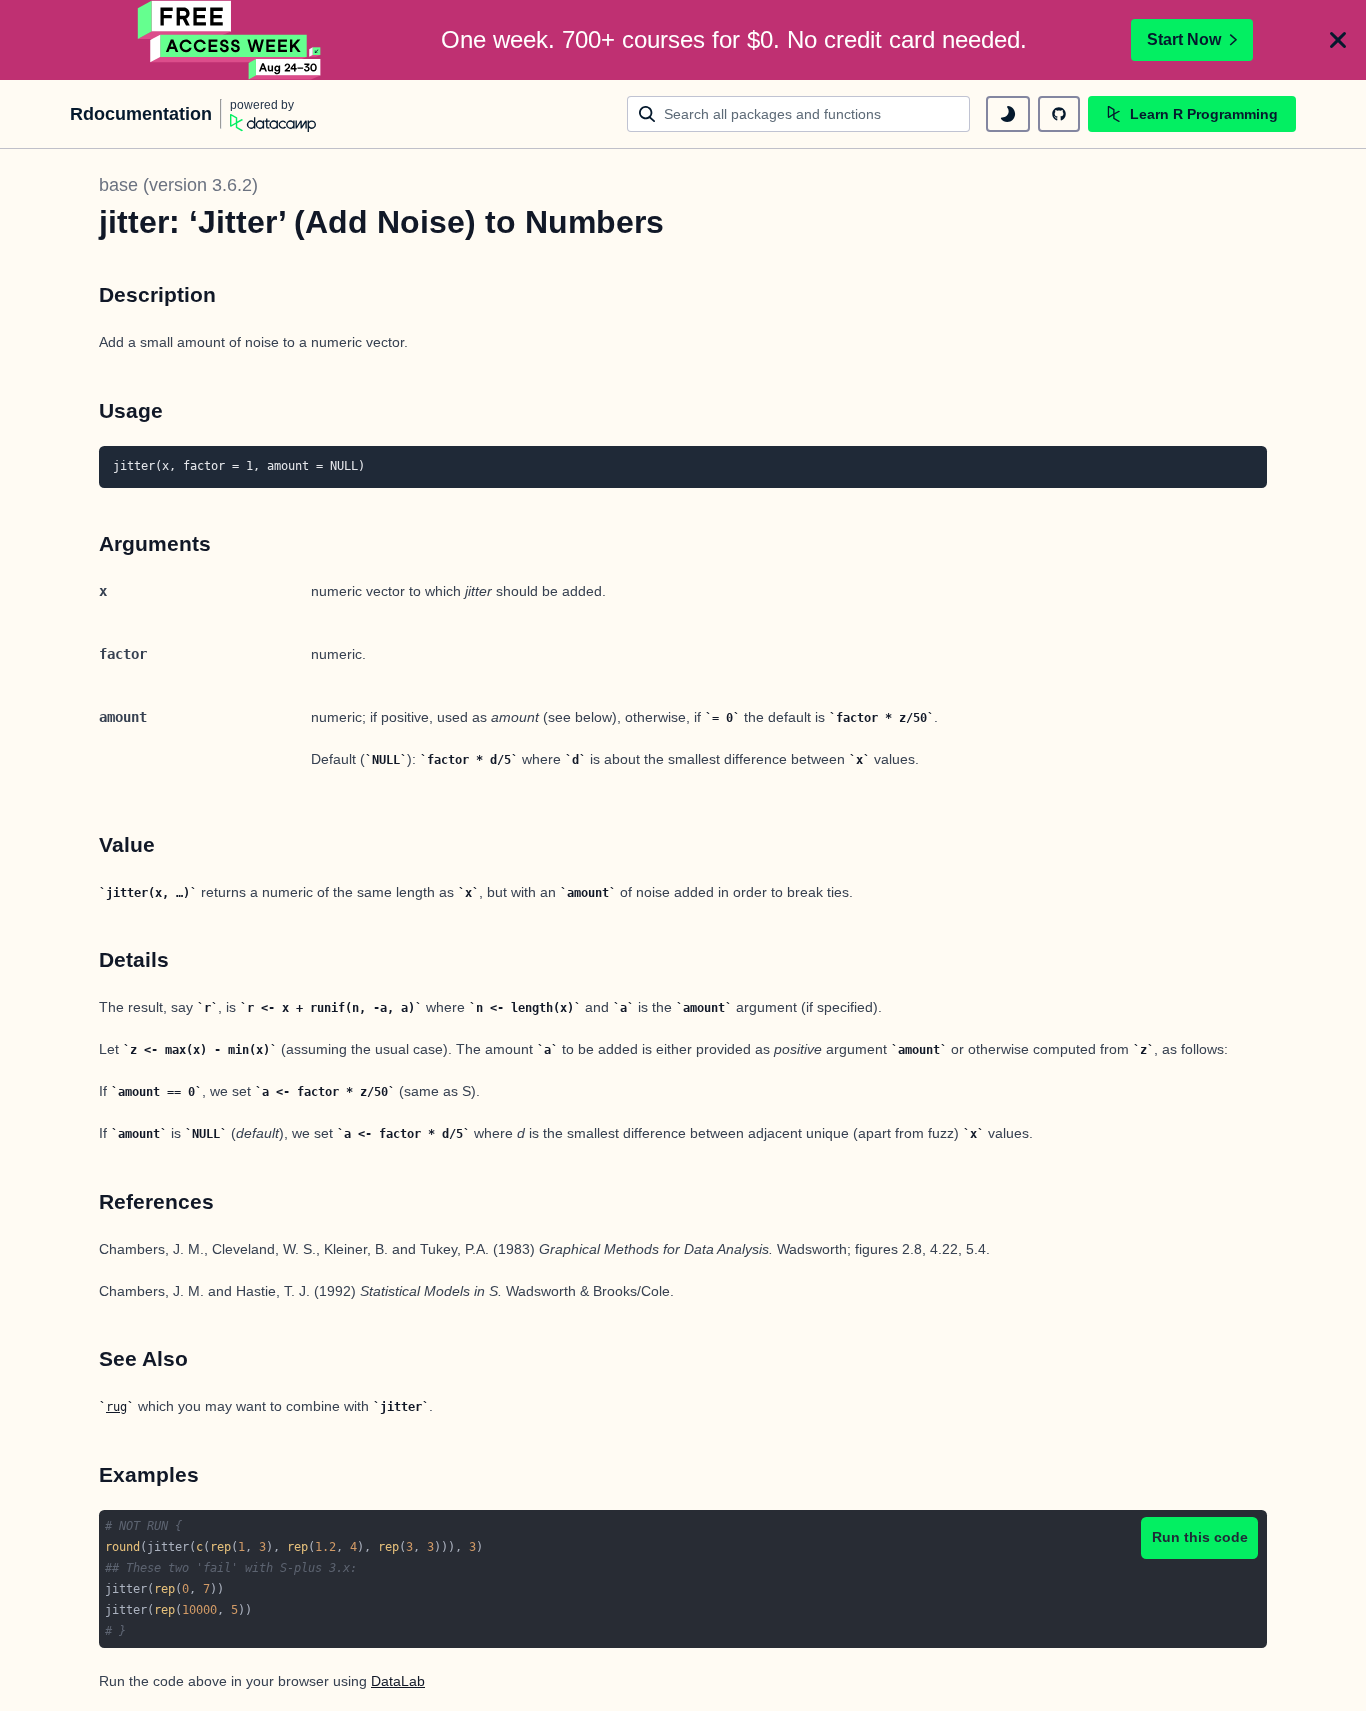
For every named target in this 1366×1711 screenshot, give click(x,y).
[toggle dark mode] (1008, 114)
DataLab (398, 1681)
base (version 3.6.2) (178, 185)
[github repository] (1059, 114)
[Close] (1338, 40)
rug (116, 1407)
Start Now (1184, 39)
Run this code (1200, 1537)
